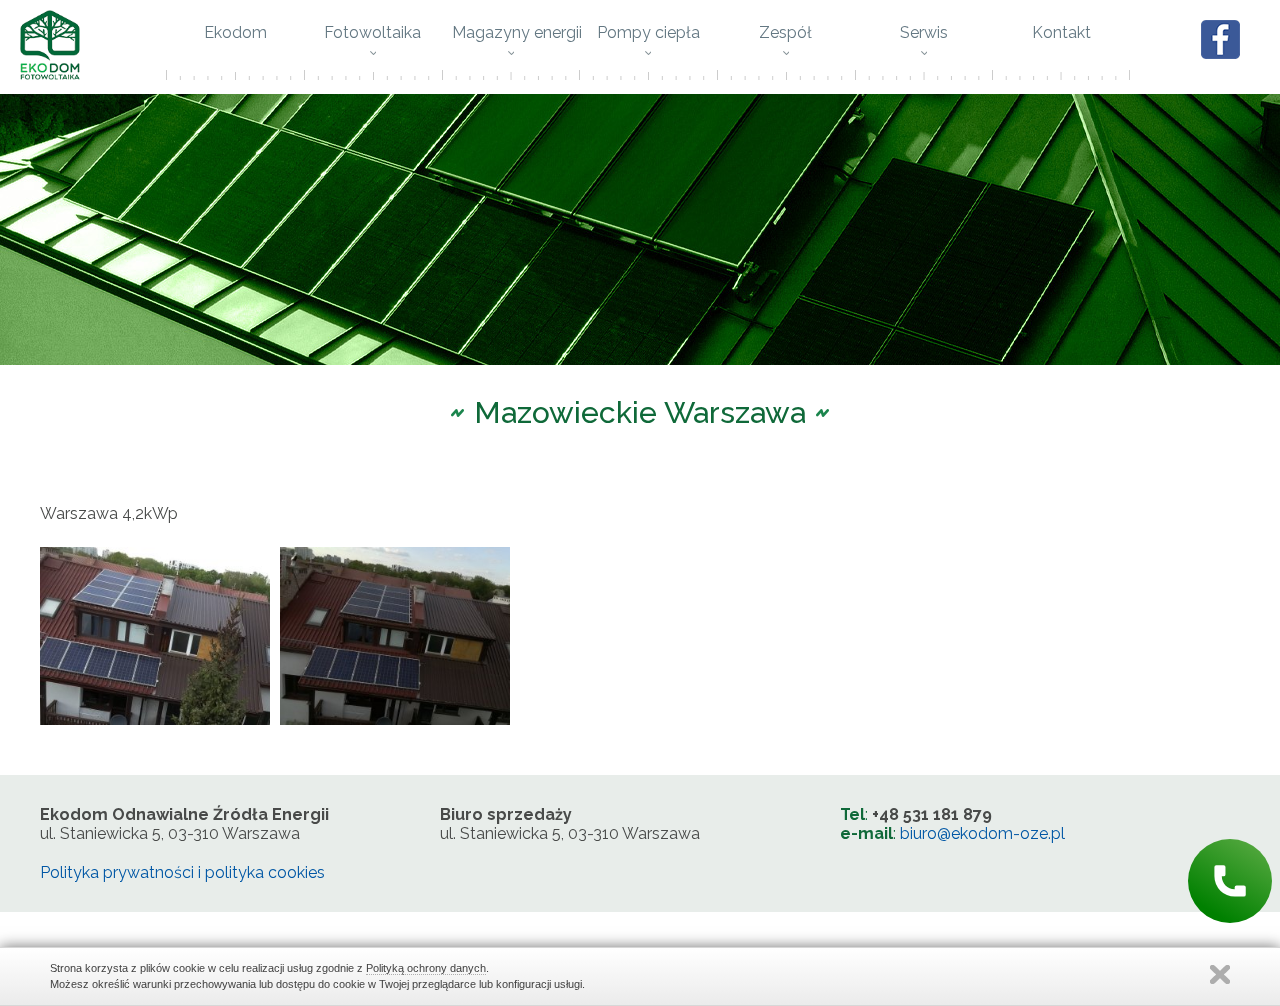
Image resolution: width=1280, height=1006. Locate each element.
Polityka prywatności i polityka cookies (182, 872)
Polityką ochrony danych (426, 968)
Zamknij (1220, 974)
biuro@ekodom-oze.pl (982, 833)
